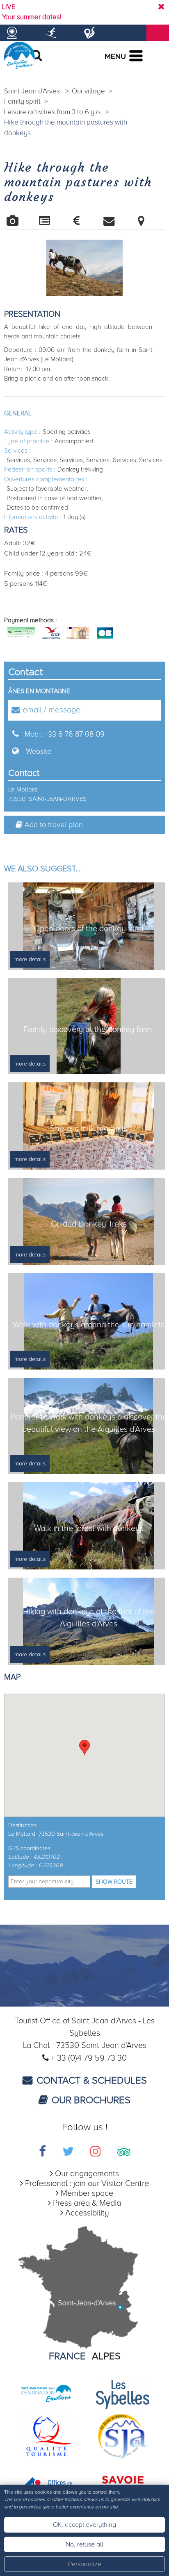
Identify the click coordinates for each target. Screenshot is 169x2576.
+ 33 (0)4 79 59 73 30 (89, 2058)
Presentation (52, 221)
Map (149, 221)
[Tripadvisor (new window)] (124, 2153)
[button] (84, 1747)
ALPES (106, 2356)
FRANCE (67, 2356)
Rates (84, 221)
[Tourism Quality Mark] (46, 2435)
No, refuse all (84, 2544)
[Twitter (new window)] (68, 2153)
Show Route (114, 1882)
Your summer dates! (32, 17)
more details (30, 959)
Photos (20, 221)
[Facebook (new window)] (42, 2153)
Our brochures (91, 2100)
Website (39, 751)
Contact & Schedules (92, 2081)
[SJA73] (123, 2435)
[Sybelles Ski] (123, 2394)
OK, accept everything (84, 2525)
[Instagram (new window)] (96, 2153)
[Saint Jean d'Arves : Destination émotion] (46, 2394)
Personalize (85, 2564)
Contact (116, 221)
